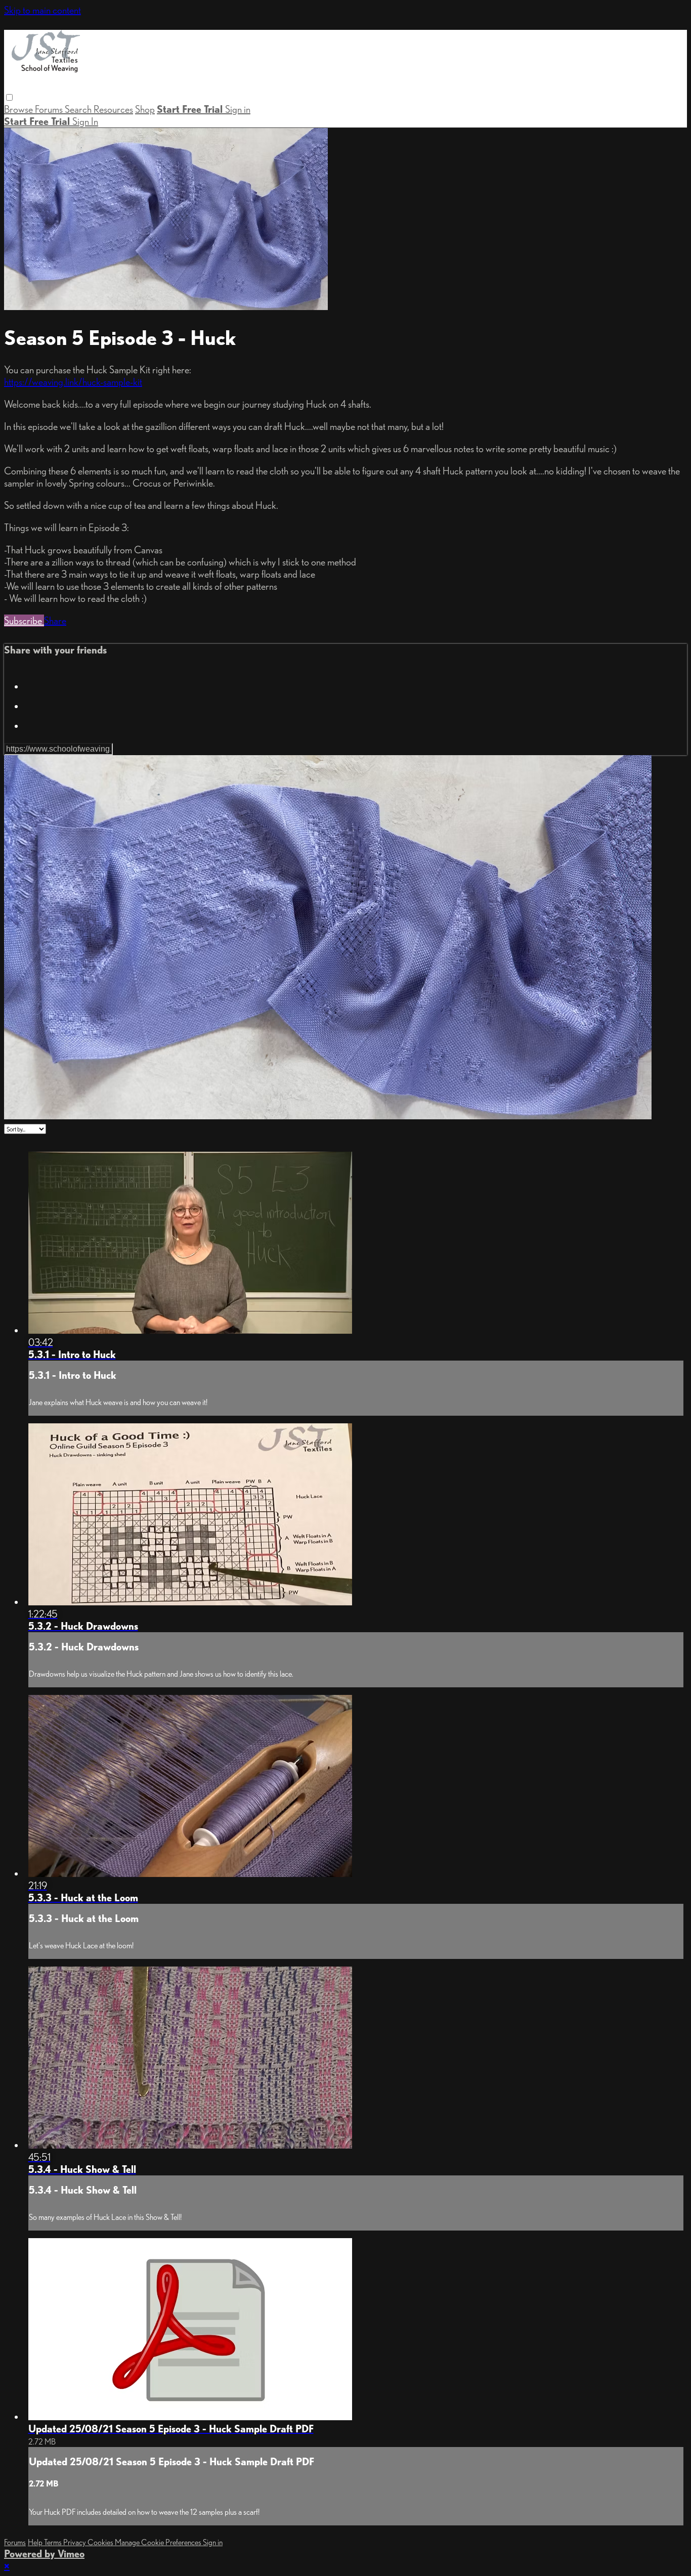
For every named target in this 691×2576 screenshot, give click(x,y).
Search (79, 109)
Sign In (85, 121)
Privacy (75, 2542)
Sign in (238, 109)
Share (55, 621)
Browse (19, 109)
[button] (9, 97)
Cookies (101, 2542)
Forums (50, 109)
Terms (54, 2542)
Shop (145, 109)
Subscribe (24, 621)
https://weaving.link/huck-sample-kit (73, 382)
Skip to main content (42, 10)
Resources (113, 109)
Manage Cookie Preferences (159, 2542)
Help (36, 2542)
